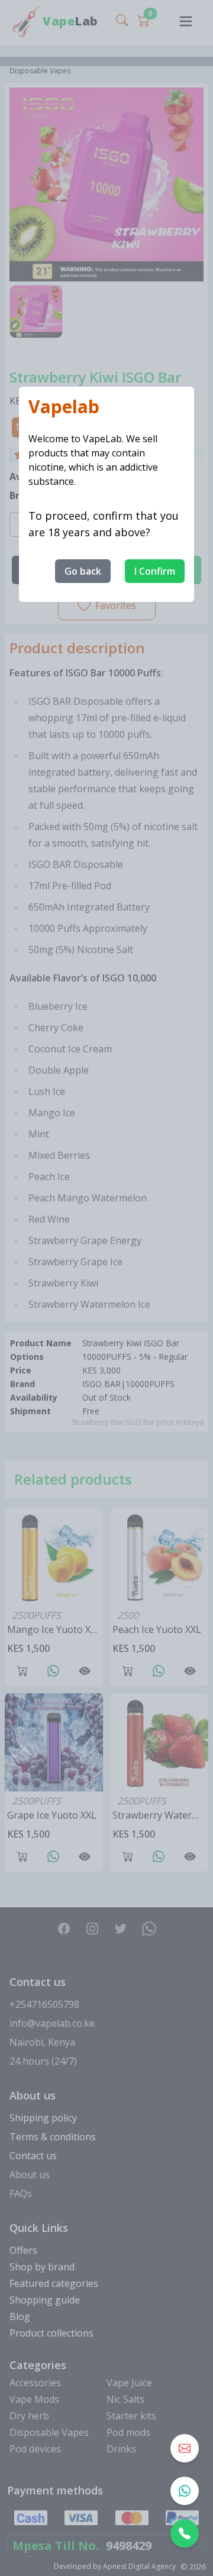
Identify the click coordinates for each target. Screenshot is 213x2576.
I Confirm (155, 571)
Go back (83, 571)
